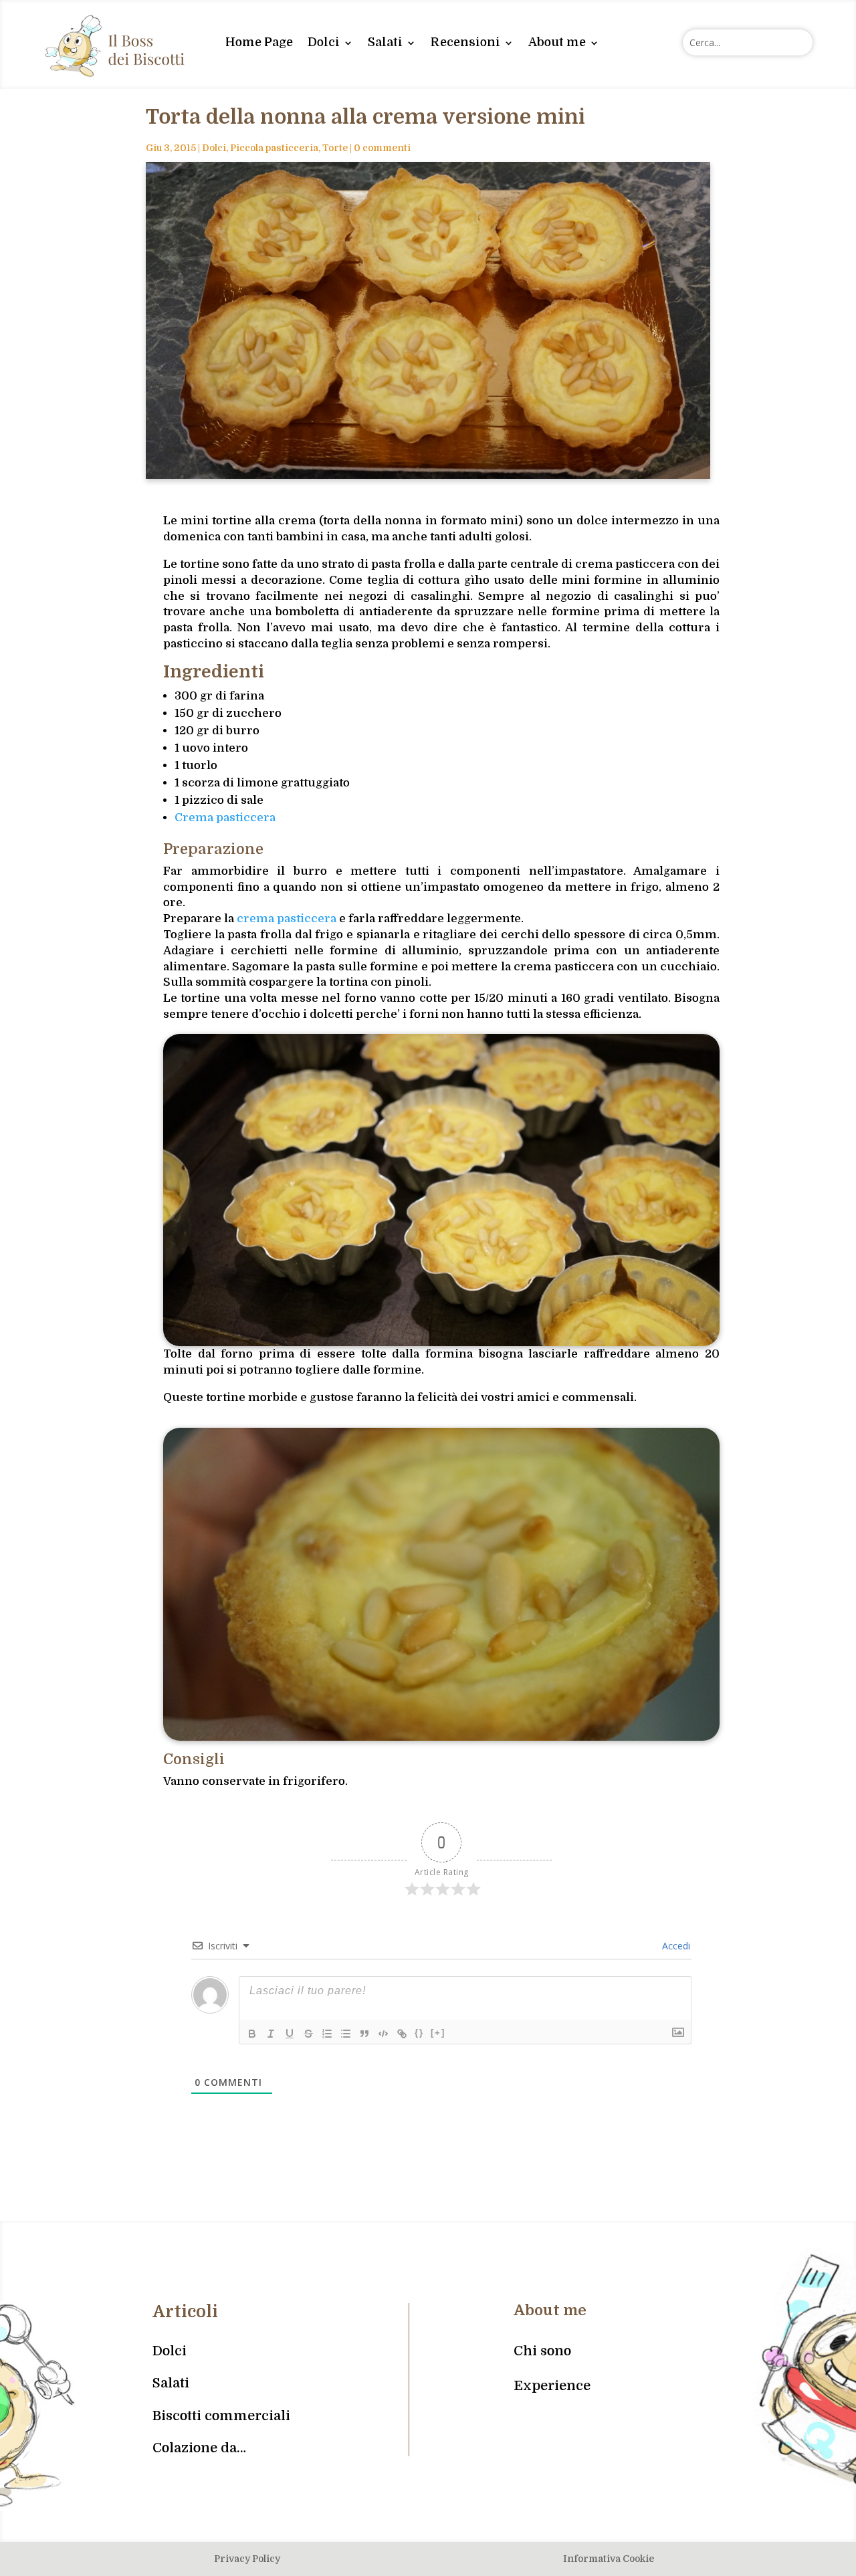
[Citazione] (364, 2034)
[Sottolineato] (290, 2034)
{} (419, 2033)
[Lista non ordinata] (346, 2034)
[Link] (402, 2034)
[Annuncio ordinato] (327, 2034)
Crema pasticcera (225, 818)
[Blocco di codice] (383, 2034)
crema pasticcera (287, 919)
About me (557, 42)
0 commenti (382, 148)
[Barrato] (308, 2034)
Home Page (259, 42)
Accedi (675, 1946)
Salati (385, 42)
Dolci (324, 42)
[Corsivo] (271, 2034)
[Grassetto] (252, 2034)
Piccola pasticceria (274, 148)
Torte (335, 148)
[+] (438, 2033)
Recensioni (465, 42)
